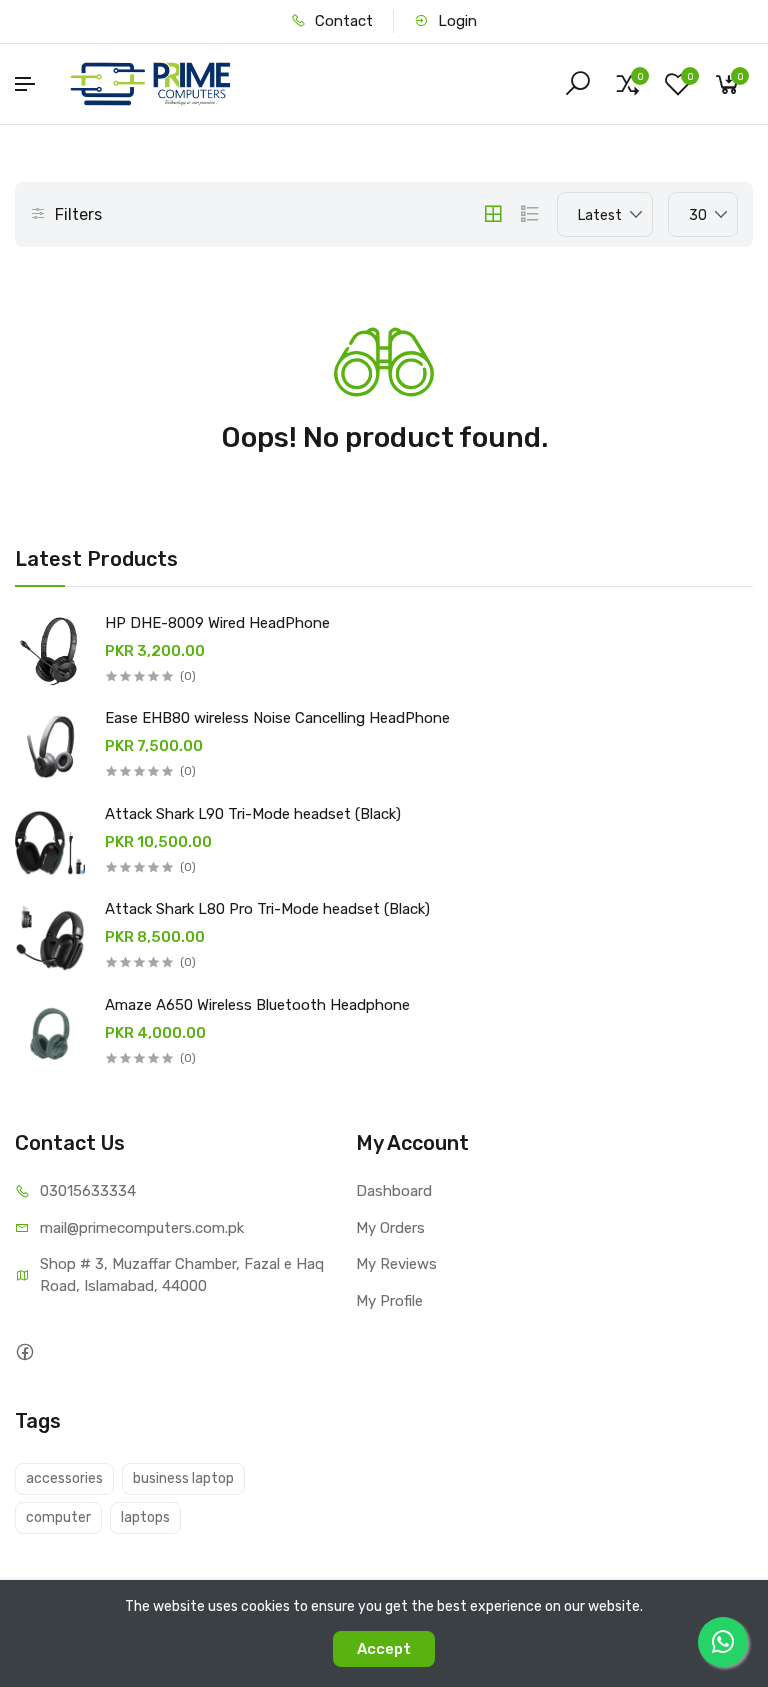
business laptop (183, 1478)
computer (58, 1517)
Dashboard (394, 1191)
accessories (64, 1478)
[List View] (530, 214)
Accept (384, 1649)
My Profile (389, 1301)
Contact (342, 21)
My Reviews (396, 1264)
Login (455, 21)
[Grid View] (493, 214)
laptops (145, 1517)
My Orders (390, 1228)
